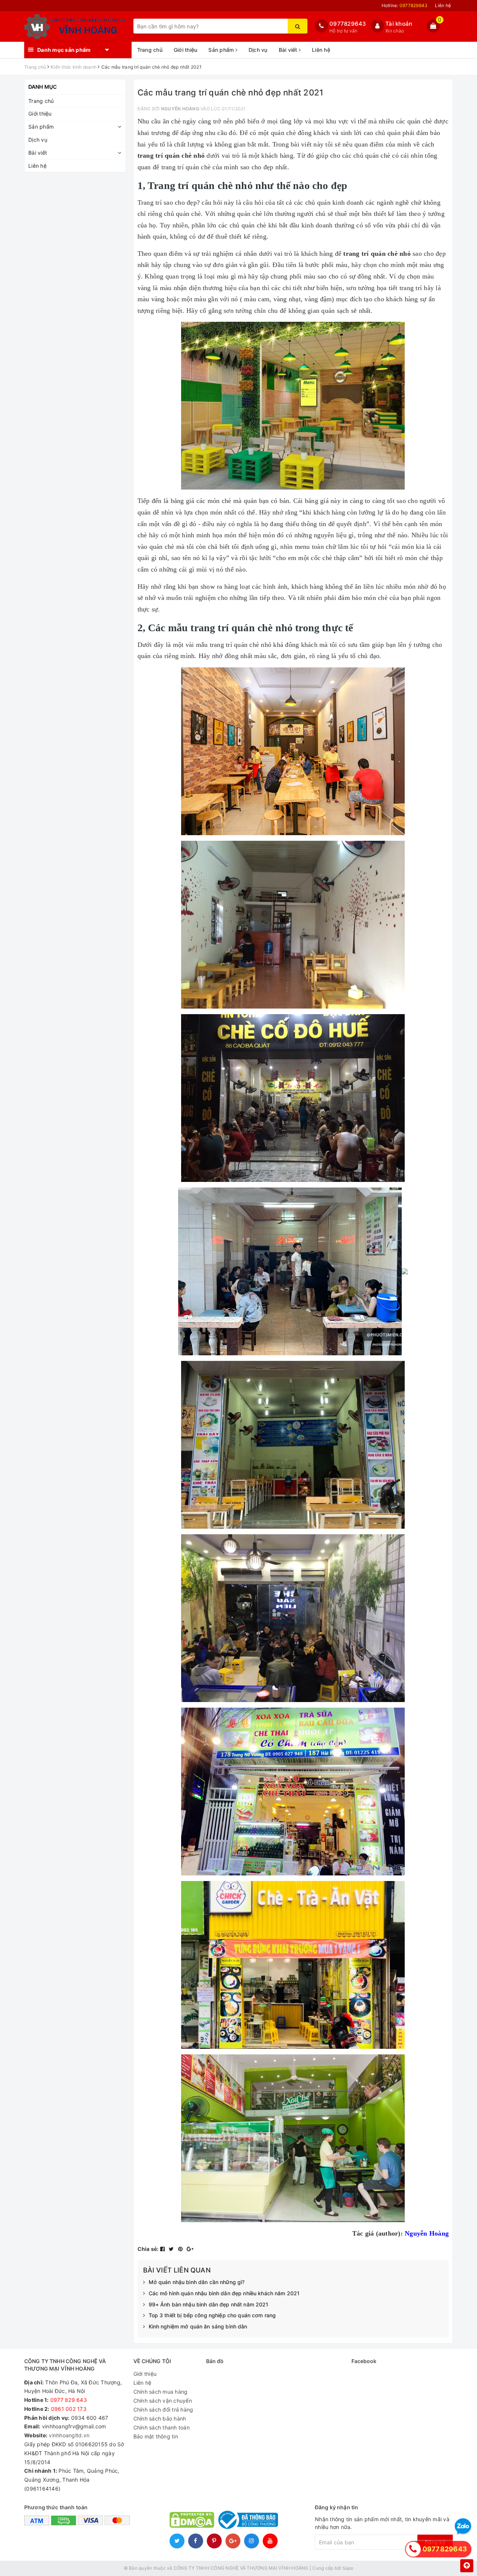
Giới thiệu (186, 50)
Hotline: (405, 5)
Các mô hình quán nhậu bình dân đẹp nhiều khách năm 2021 (224, 2293)
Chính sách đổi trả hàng (163, 2410)
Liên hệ (443, 5)
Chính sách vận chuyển (163, 2401)
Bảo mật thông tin (156, 2436)
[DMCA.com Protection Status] (192, 2519)
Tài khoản (399, 24)
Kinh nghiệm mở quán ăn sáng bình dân (198, 2326)
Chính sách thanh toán (162, 2427)
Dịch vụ (258, 50)
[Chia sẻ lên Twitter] (172, 2249)
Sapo (348, 2568)
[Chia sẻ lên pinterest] (181, 2249)
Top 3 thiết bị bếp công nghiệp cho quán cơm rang (212, 2315)
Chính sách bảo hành (160, 2418)
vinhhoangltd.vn (69, 2435)
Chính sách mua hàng (161, 2392)
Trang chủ (150, 50)
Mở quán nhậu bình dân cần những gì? (197, 2282)
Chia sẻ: (148, 2249)
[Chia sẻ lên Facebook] (163, 2249)
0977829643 (348, 24)
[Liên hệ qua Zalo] (463, 2527)
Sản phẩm (222, 50)
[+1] (190, 2249)
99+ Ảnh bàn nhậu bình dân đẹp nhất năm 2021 (209, 2304)
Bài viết (289, 50)
